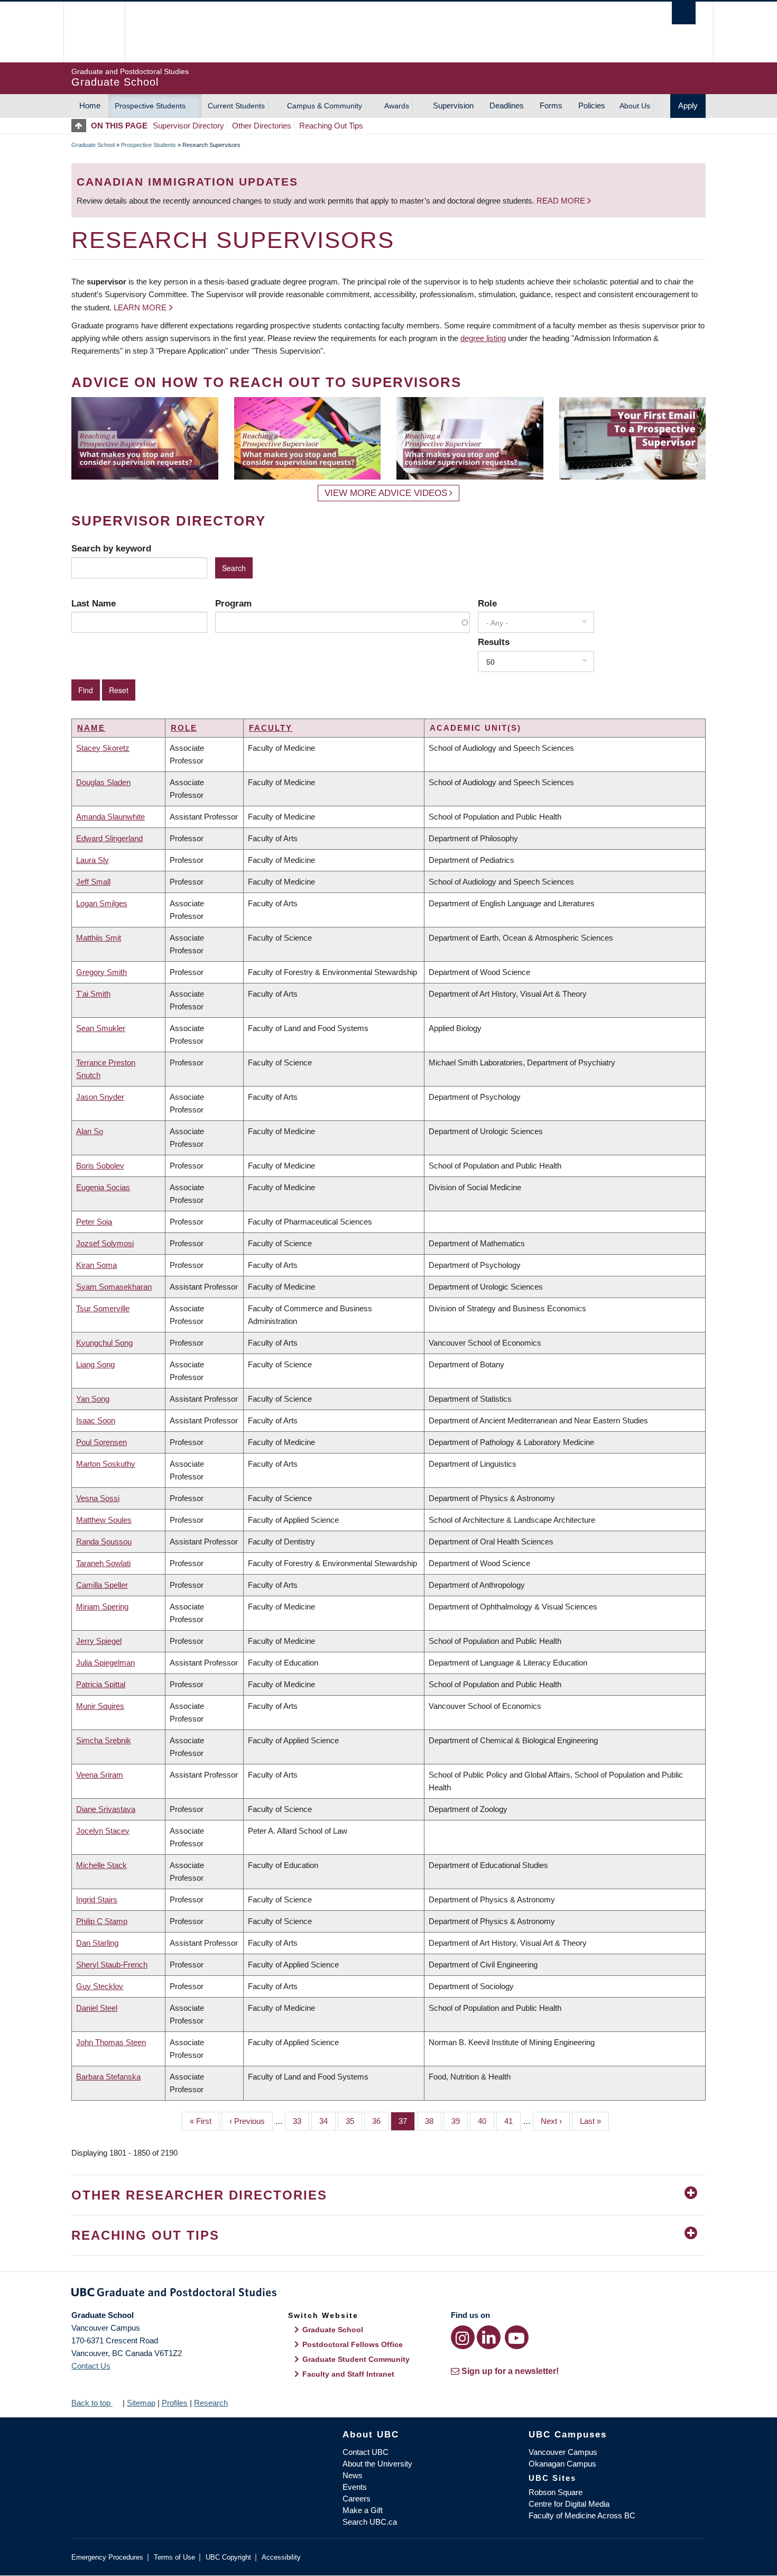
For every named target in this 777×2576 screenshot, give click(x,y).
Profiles (175, 2403)
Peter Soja (94, 1222)
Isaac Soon (96, 1420)
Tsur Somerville (103, 1308)
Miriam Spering (102, 1607)
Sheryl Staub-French (112, 1965)
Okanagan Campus (562, 2464)
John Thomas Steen (111, 2042)
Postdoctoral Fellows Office (353, 2344)
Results (494, 642)
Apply (688, 105)
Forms (551, 105)
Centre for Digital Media (569, 2504)
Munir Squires (100, 1706)
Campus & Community (325, 106)
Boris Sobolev (100, 1166)
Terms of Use (174, 2557)
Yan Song (93, 1399)
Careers (357, 2499)
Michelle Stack (101, 1865)
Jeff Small (93, 882)
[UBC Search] (684, 13)
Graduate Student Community (356, 2359)
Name (91, 728)
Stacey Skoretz (103, 748)
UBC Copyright (228, 2557)
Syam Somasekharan (114, 1287)
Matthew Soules (104, 1520)
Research (211, 2403)
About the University (377, 2464)
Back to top (92, 2403)
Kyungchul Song (104, 1343)
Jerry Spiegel (99, 1641)
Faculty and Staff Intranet (348, 2374)
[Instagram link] (463, 2337)
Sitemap (141, 2403)
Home (90, 105)
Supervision (453, 105)
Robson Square (556, 2492)
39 (460, 2121)
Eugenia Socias (103, 1187)
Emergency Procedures (107, 2557)
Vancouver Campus (563, 2452)
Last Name (94, 603)
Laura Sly (92, 860)
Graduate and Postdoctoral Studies (388, 2294)
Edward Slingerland (109, 838)
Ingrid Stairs (97, 1899)
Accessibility (281, 2557)
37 (407, 2121)
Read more (562, 201)
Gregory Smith (101, 972)
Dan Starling (97, 1943)
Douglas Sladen (103, 782)
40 (486, 2121)
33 (301, 2121)
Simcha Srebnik (104, 1740)
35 (354, 2121)
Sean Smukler (101, 1028)
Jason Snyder (100, 1097)
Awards (397, 106)
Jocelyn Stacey (103, 1831)
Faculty (271, 728)
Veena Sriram (100, 1775)
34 (327, 2121)
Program (233, 603)
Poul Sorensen (101, 1442)
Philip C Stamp (102, 1921)
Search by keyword (111, 548)
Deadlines (507, 105)
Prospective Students (150, 106)
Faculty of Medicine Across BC (582, 2515)
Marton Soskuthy (106, 1464)
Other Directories (262, 126)
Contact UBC (366, 2452)
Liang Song (95, 1364)
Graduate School (93, 145)
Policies (592, 105)
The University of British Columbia (94, 32)
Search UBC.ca (370, 2522)
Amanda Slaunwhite (110, 817)
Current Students (236, 106)
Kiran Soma (96, 1265)
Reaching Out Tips (331, 126)
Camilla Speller (102, 1585)
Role (487, 603)
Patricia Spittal (101, 1684)
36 (380, 2121)
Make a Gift (363, 2510)
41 (512, 2121)
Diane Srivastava (106, 1809)
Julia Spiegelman (105, 1663)
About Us (635, 106)
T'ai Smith (93, 994)
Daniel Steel (97, 2008)
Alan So (90, 1131)
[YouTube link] (517, 2337)
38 (433, 2121)
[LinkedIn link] (489, 2337)
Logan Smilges (102, 903)
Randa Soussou (104, 1542)
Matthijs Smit (99, 938)
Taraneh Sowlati (103, 1563)
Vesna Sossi (98, 1498)
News (353, 2475)
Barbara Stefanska (108, 2077)
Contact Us (91, 2366)
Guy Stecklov (100, 1986)
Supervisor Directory (188, 126)
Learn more (140, 307)
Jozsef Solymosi (105, 1243)
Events (355, 2487)
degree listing (483, 338)
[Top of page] (81, 126)
